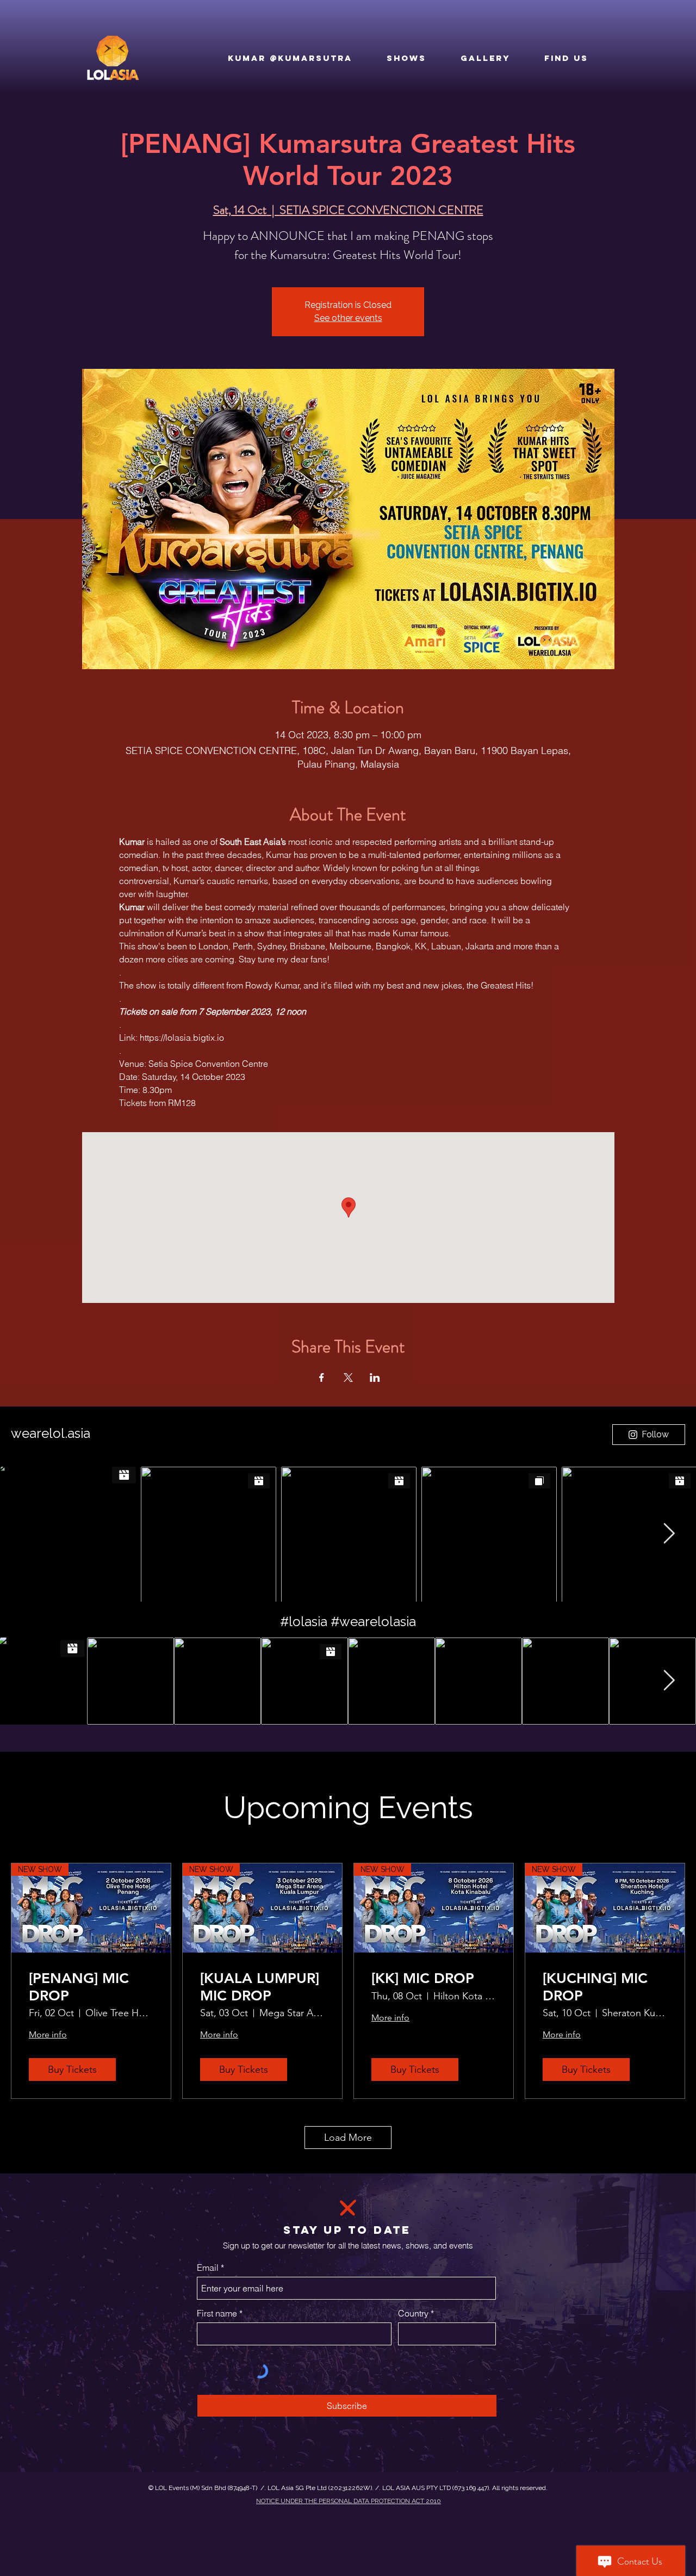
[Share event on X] (348, 1377)
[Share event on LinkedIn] (375, 1377)
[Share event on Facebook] (322, 1377)
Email (208, 2268)
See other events (348, 318)
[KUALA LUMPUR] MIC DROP (260, 1987)
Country (413, 2313)
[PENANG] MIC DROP (79, 1987)
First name (217, 2313)
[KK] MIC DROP (423, 1978)
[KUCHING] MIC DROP (595, 1987)
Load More (348, 2138)
